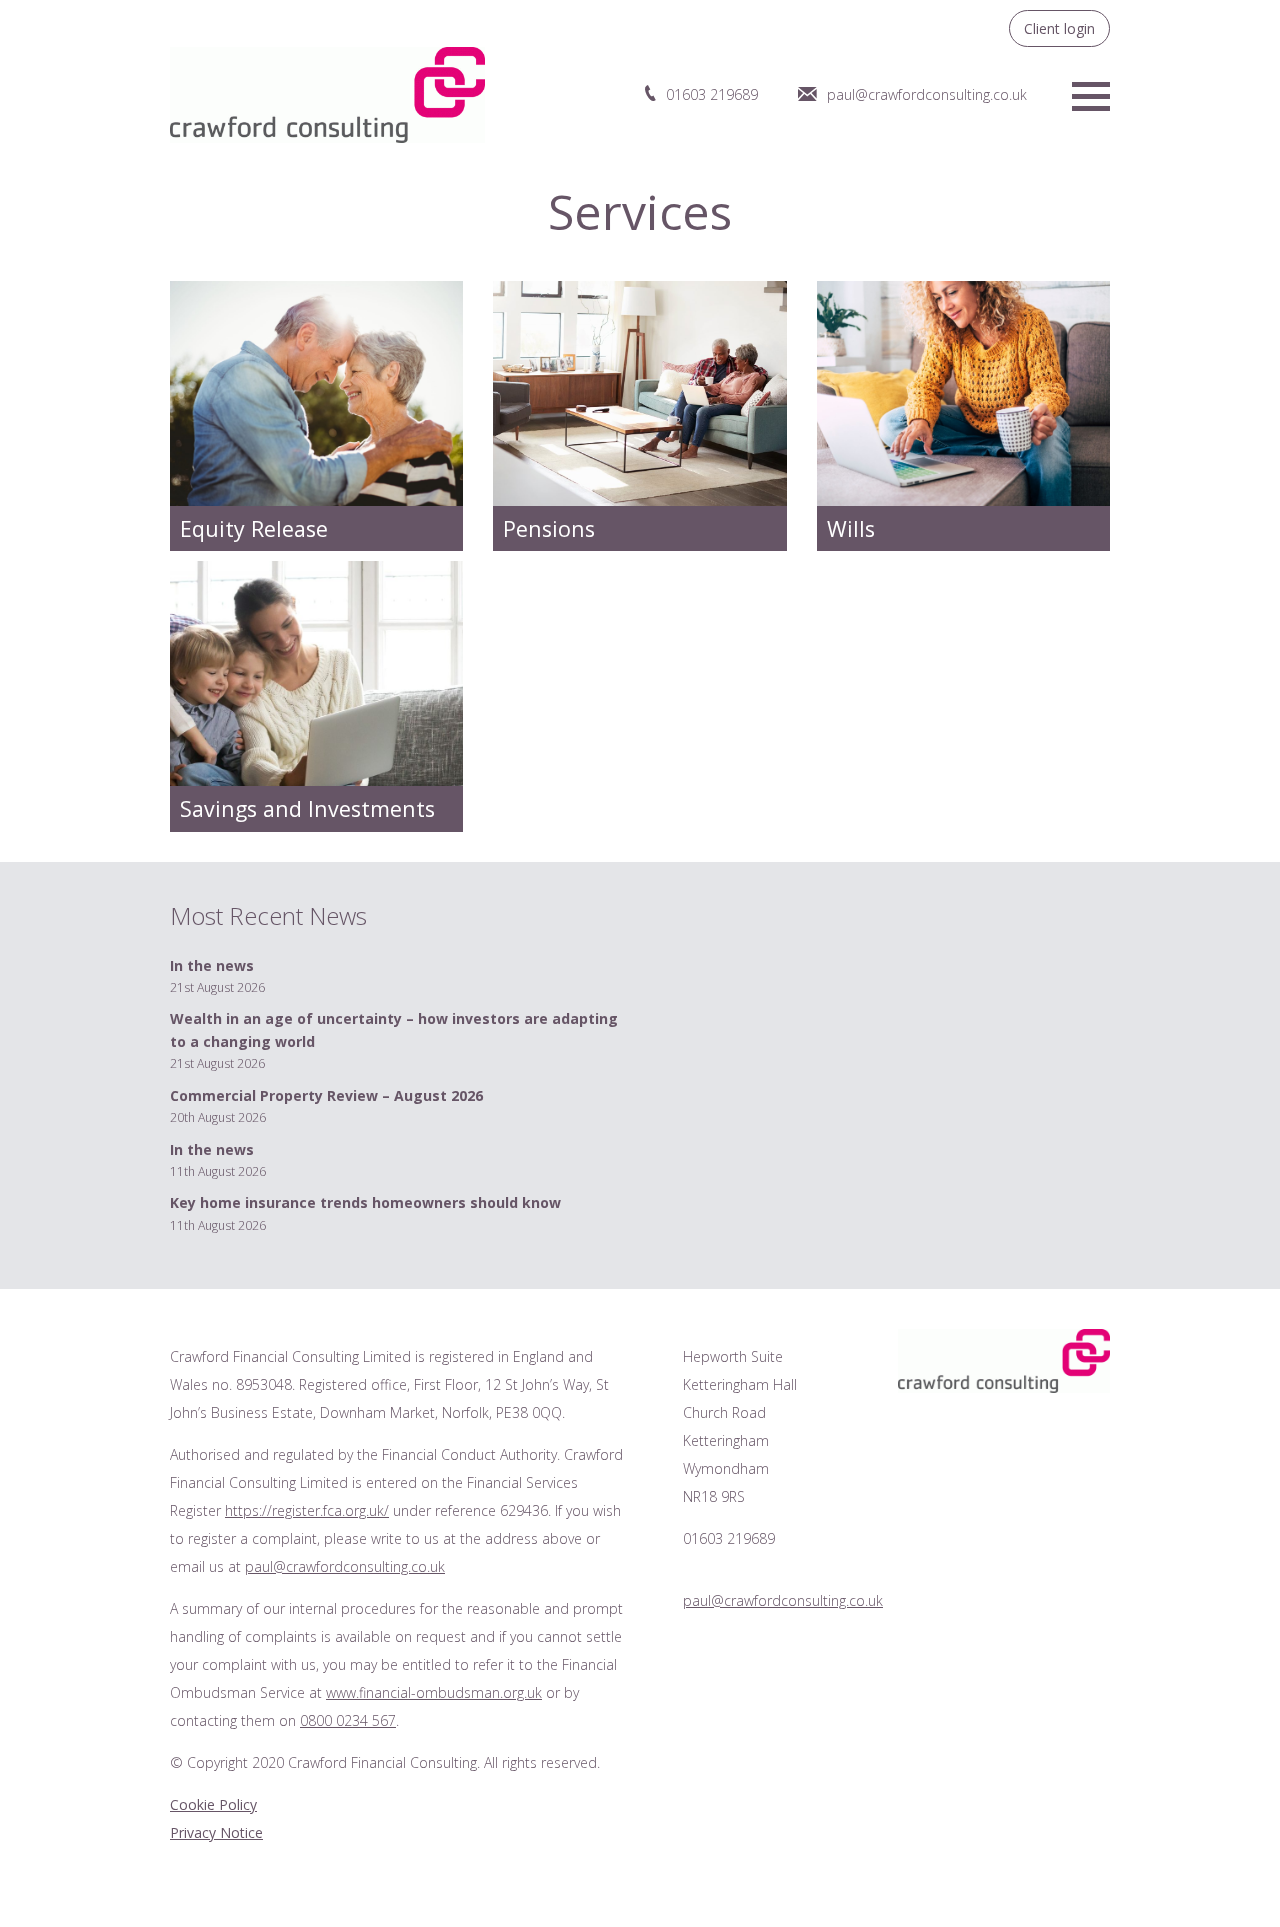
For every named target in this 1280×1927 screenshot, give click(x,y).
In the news (212, 965)
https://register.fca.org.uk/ (307, 1510)
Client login (1059, 28)
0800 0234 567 (348, 1720)
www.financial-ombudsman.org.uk (434, 1692)
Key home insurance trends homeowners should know (365, 1202)
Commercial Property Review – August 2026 (326, 1095)
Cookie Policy (213, 1804)
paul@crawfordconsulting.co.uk (927, 94)
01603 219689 (712, 94)
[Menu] (1091, 94)
